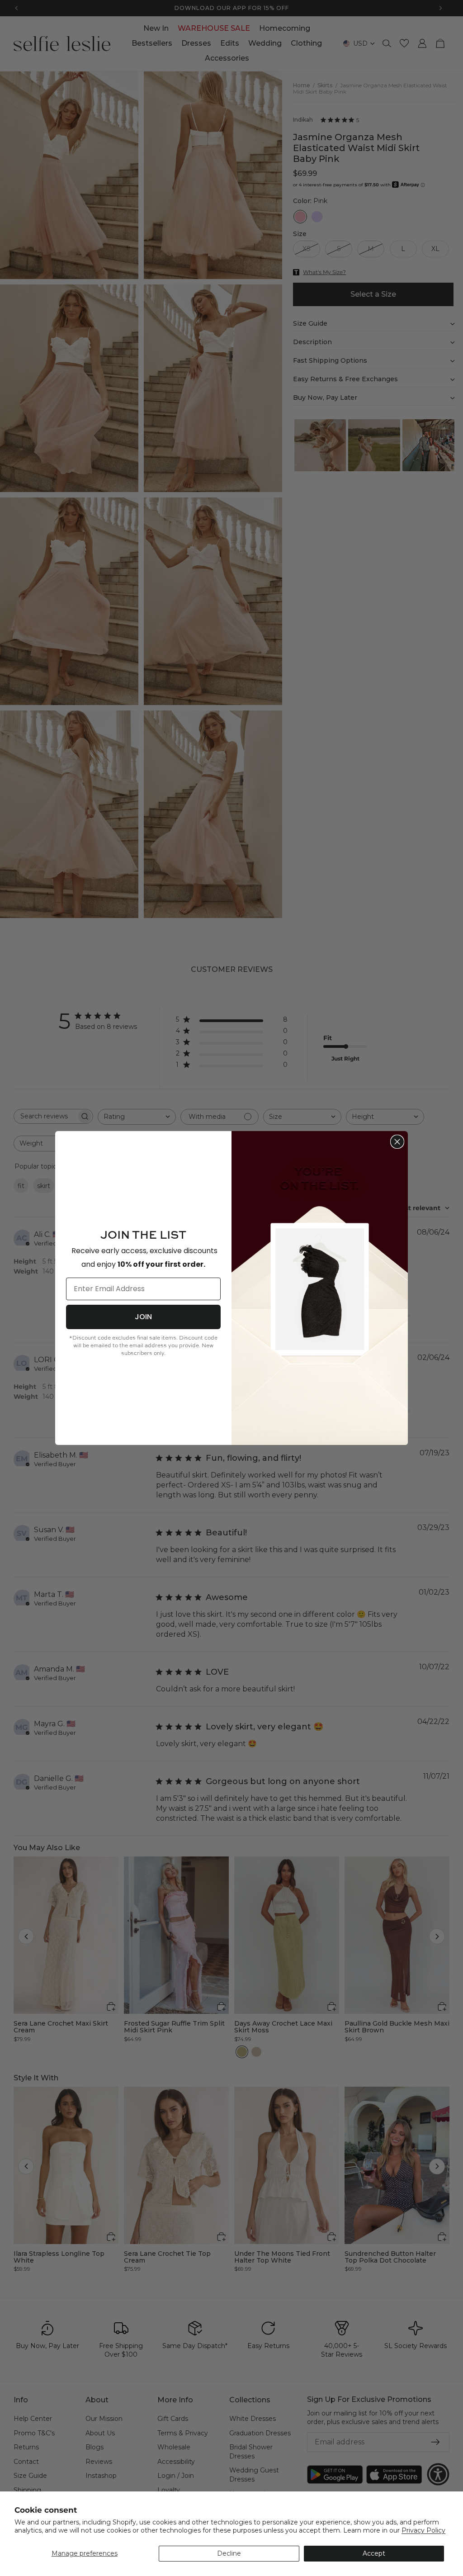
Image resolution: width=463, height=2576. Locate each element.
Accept (374, 2553)
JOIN (143, 1317)
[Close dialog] (397, 1142)
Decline (229, 2553)
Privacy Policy (423, 2530)
